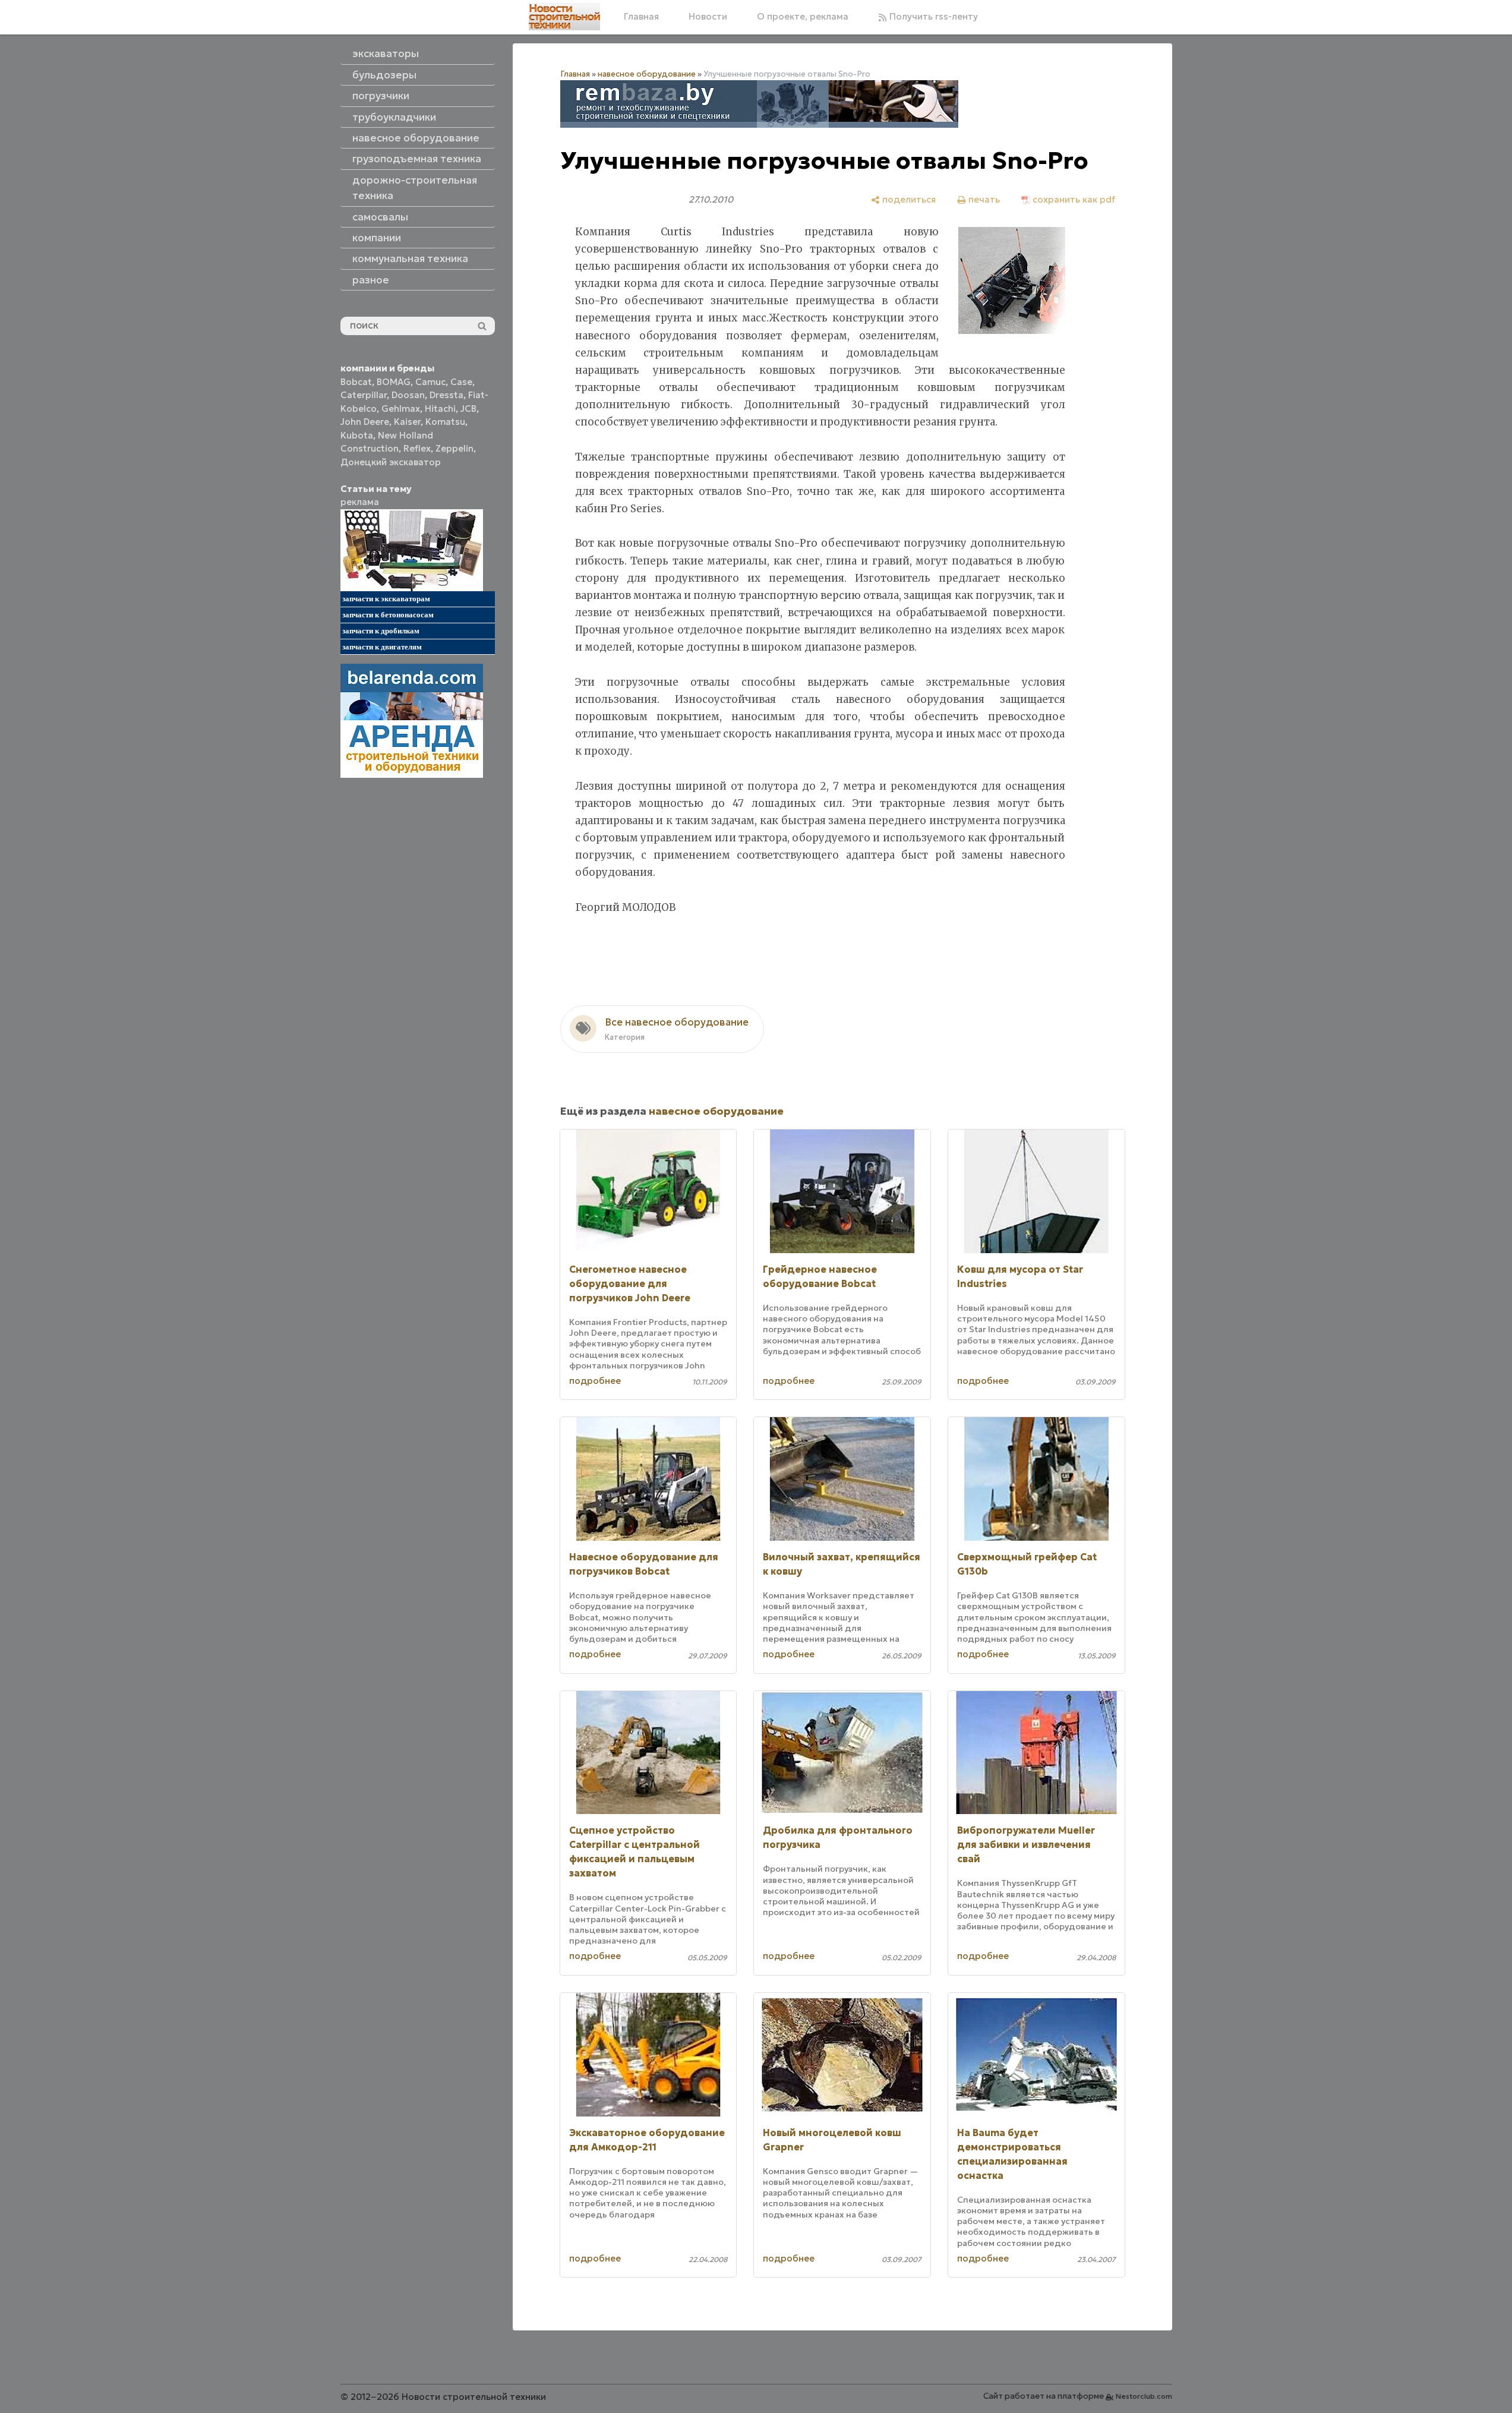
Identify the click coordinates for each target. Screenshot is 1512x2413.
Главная (641, 16)
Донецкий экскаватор (391, 462)
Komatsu (445, 422)
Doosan (408, 395)
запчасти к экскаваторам (386, 599)
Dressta (446, 395)
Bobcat (356, 382)
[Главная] (564, 17)
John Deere (365, 422)
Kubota (357, 435)
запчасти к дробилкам (381, 631)
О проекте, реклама (803, 16)
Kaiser (407, 422)
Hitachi (440, 409)
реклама (360, 502)
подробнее (595, 1381)
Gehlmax (401, 409)
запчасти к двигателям (382, 647)
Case (461, 382)
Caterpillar (364, 395)
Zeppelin (454, 448)
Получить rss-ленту (932, 16)
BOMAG (394, 382)
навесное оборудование (647, 74)
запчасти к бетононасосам (388, 615)
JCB (468, 409)
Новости (708, 16)
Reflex (417, 448)
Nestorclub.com (1144, 2396)
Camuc (430, 382)
